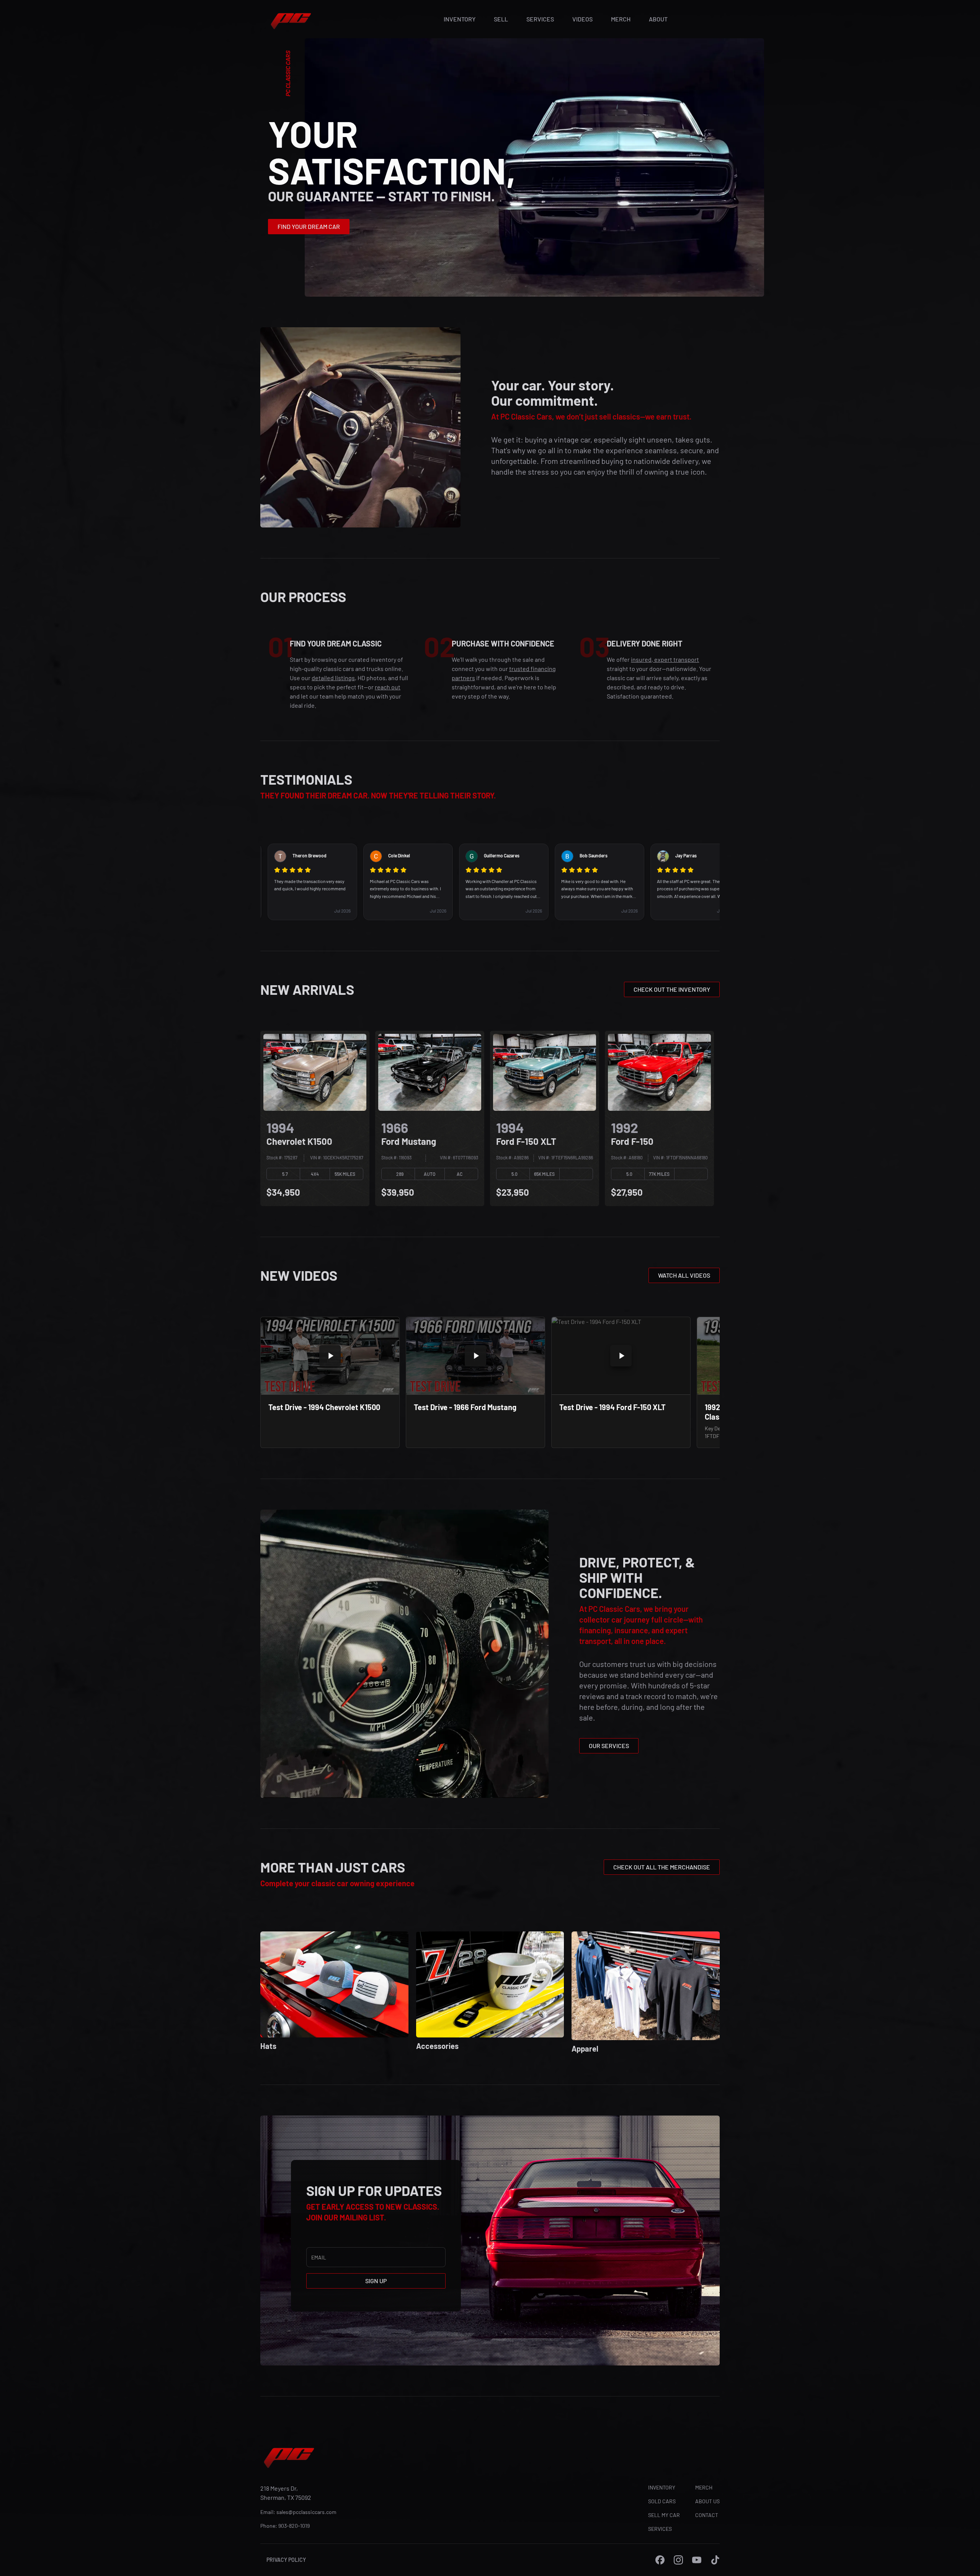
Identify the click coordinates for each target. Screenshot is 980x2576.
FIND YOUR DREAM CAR (309, 226)
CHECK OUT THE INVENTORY (672, 989)
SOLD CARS (662, 2501)
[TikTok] (715, 2560)
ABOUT (658, 19)
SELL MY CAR (664, 2515)
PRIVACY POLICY (286, 2560)
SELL (501, 19)
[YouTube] (697, 2560)
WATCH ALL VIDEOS (684, 1275)
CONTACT (707, 2515)
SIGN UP (376, 2281)
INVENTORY (460, 19)
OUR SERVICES (609, 1746)
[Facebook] (660, 2560)
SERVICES (540, 19)
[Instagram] (678, 2560)
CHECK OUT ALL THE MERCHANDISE (662, 1867)
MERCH (621, 19)
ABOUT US (707, 2501)
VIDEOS (582, 19)
